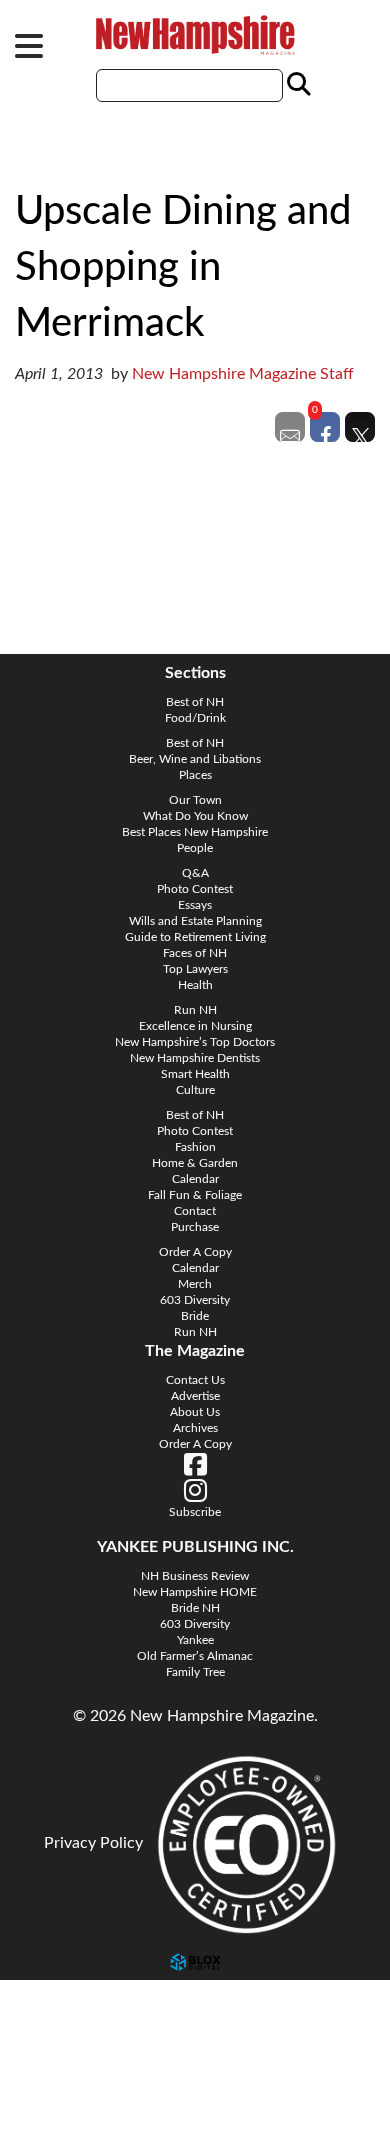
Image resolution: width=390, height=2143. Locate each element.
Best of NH (195, 702)
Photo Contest (195, 889)
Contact (195, 1211)
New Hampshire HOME (195, 1592)
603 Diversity (195, 1300)
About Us (195, 1412)
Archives (195, 1428)
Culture (195, 1090)
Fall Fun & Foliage (195, 1195)
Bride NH (195, 1608)
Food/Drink (195, 718)
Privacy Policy (93, 1843)
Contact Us (195, 1380)
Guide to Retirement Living (195, 937)
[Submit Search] (296, 85)
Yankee (195, 1640)
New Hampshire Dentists (195, 1058)
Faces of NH (195, 953)
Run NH (195, 1010)
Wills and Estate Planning (195, 921)
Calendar (195, 1179)
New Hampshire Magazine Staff (243, 374)
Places (195, 775)
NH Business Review (195, 1576)
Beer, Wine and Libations (195, 759)
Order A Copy (195, 1252)
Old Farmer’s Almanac (195, 1656)
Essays (195, 905)
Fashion (195, 1147)
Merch (195, 1284)
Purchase (195, 1227)
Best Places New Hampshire (195, 832)
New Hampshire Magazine (195, 35)
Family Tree (195, 1672)
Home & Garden (195, 1163)
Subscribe (55, 2094)
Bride (195, 1316)
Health (195, 985)
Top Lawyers (195, 969)
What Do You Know (195, 816)
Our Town (195, 800)
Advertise (195, 1396)
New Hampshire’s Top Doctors (195, 1042)
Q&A (195, 873)
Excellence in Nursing (195, 1026)
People (195, 848)
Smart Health (195, 1074)
